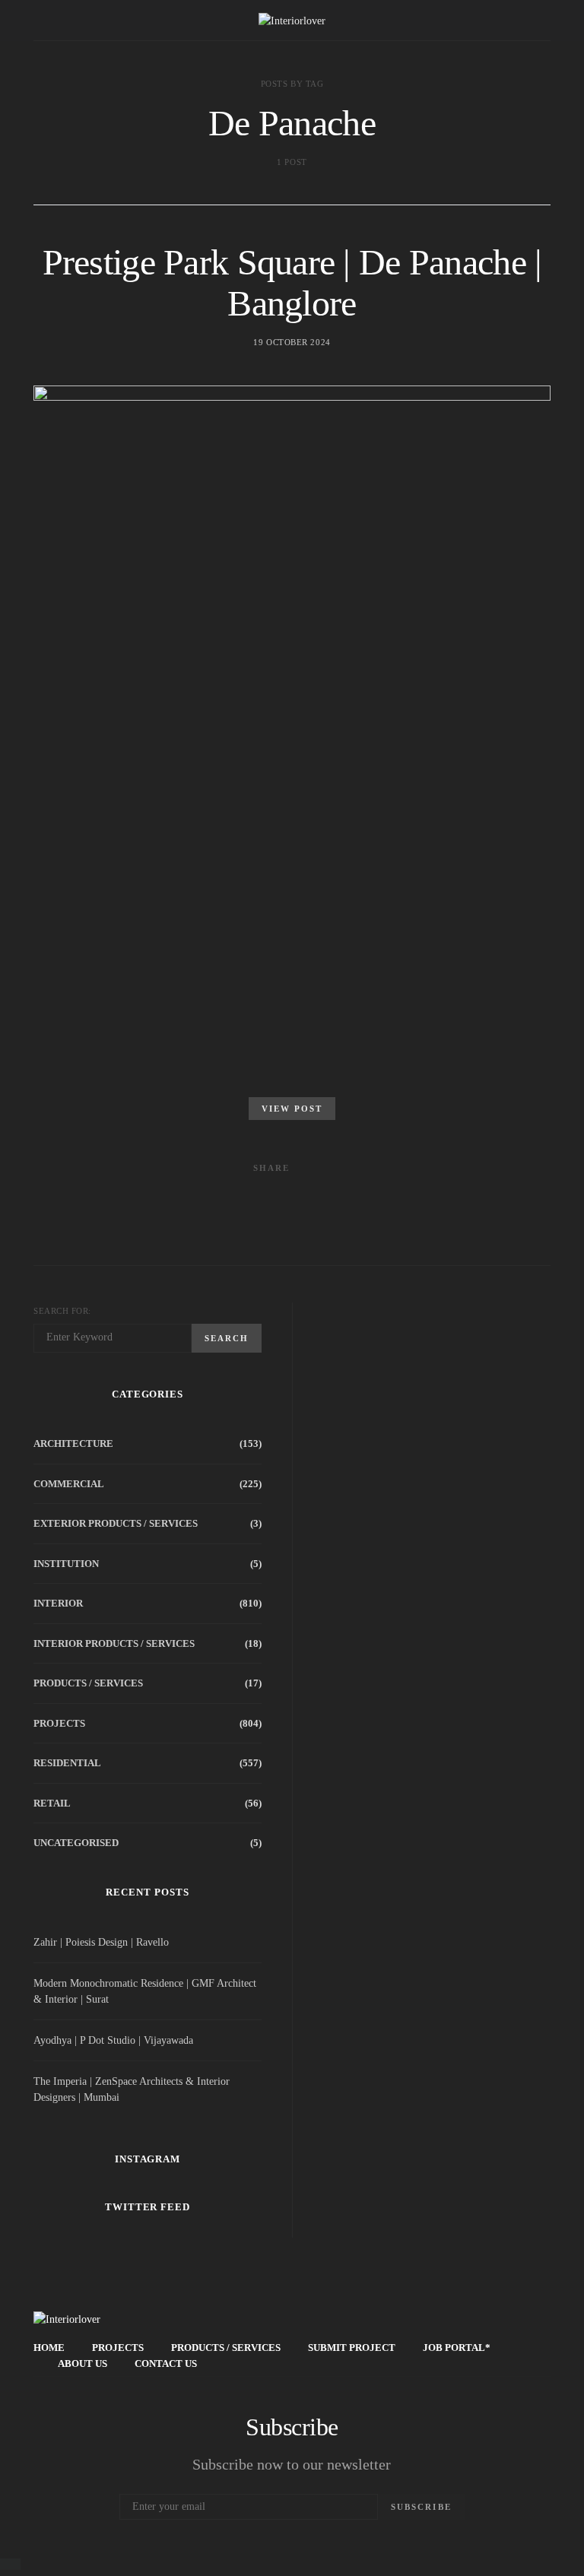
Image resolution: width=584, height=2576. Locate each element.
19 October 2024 (292, 342)
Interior (58, 1603)
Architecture (73, 1443)
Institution (66, 1564)
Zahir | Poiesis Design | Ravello (101, 1942)
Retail (52, 1803)
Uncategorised (76, 1843)
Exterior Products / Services (116, 1523)
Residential (67, 1763)
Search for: (62, 1311)
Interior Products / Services (114, 1643)
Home (49, 2348)
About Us (83, 2363)
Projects (59, 1723)
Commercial (69, 1484)
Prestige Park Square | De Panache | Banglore (292, 282)
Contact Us (166, 2363)
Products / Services (88, 1683)
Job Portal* (457, 2348)
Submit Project (352, 2348)
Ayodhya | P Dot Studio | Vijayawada (113, 2040)
